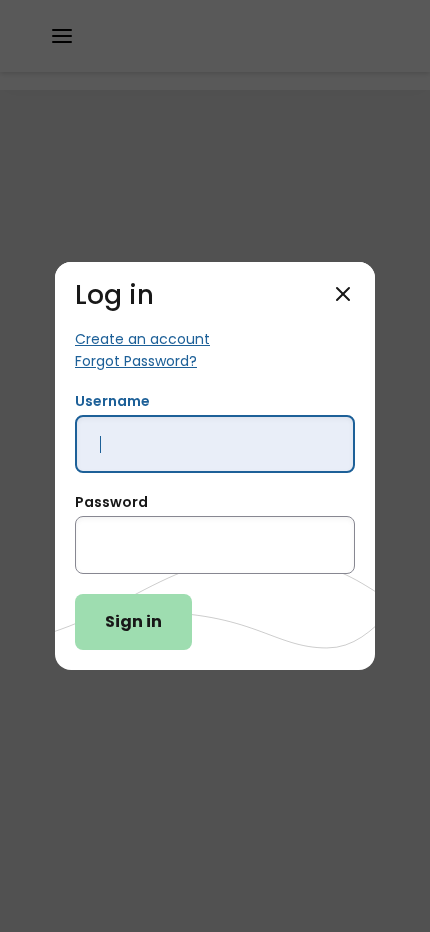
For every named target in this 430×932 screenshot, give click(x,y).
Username (112, 401)
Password (111, 502)
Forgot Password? (136, 361)
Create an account (142, 339)
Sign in (133, 621)
